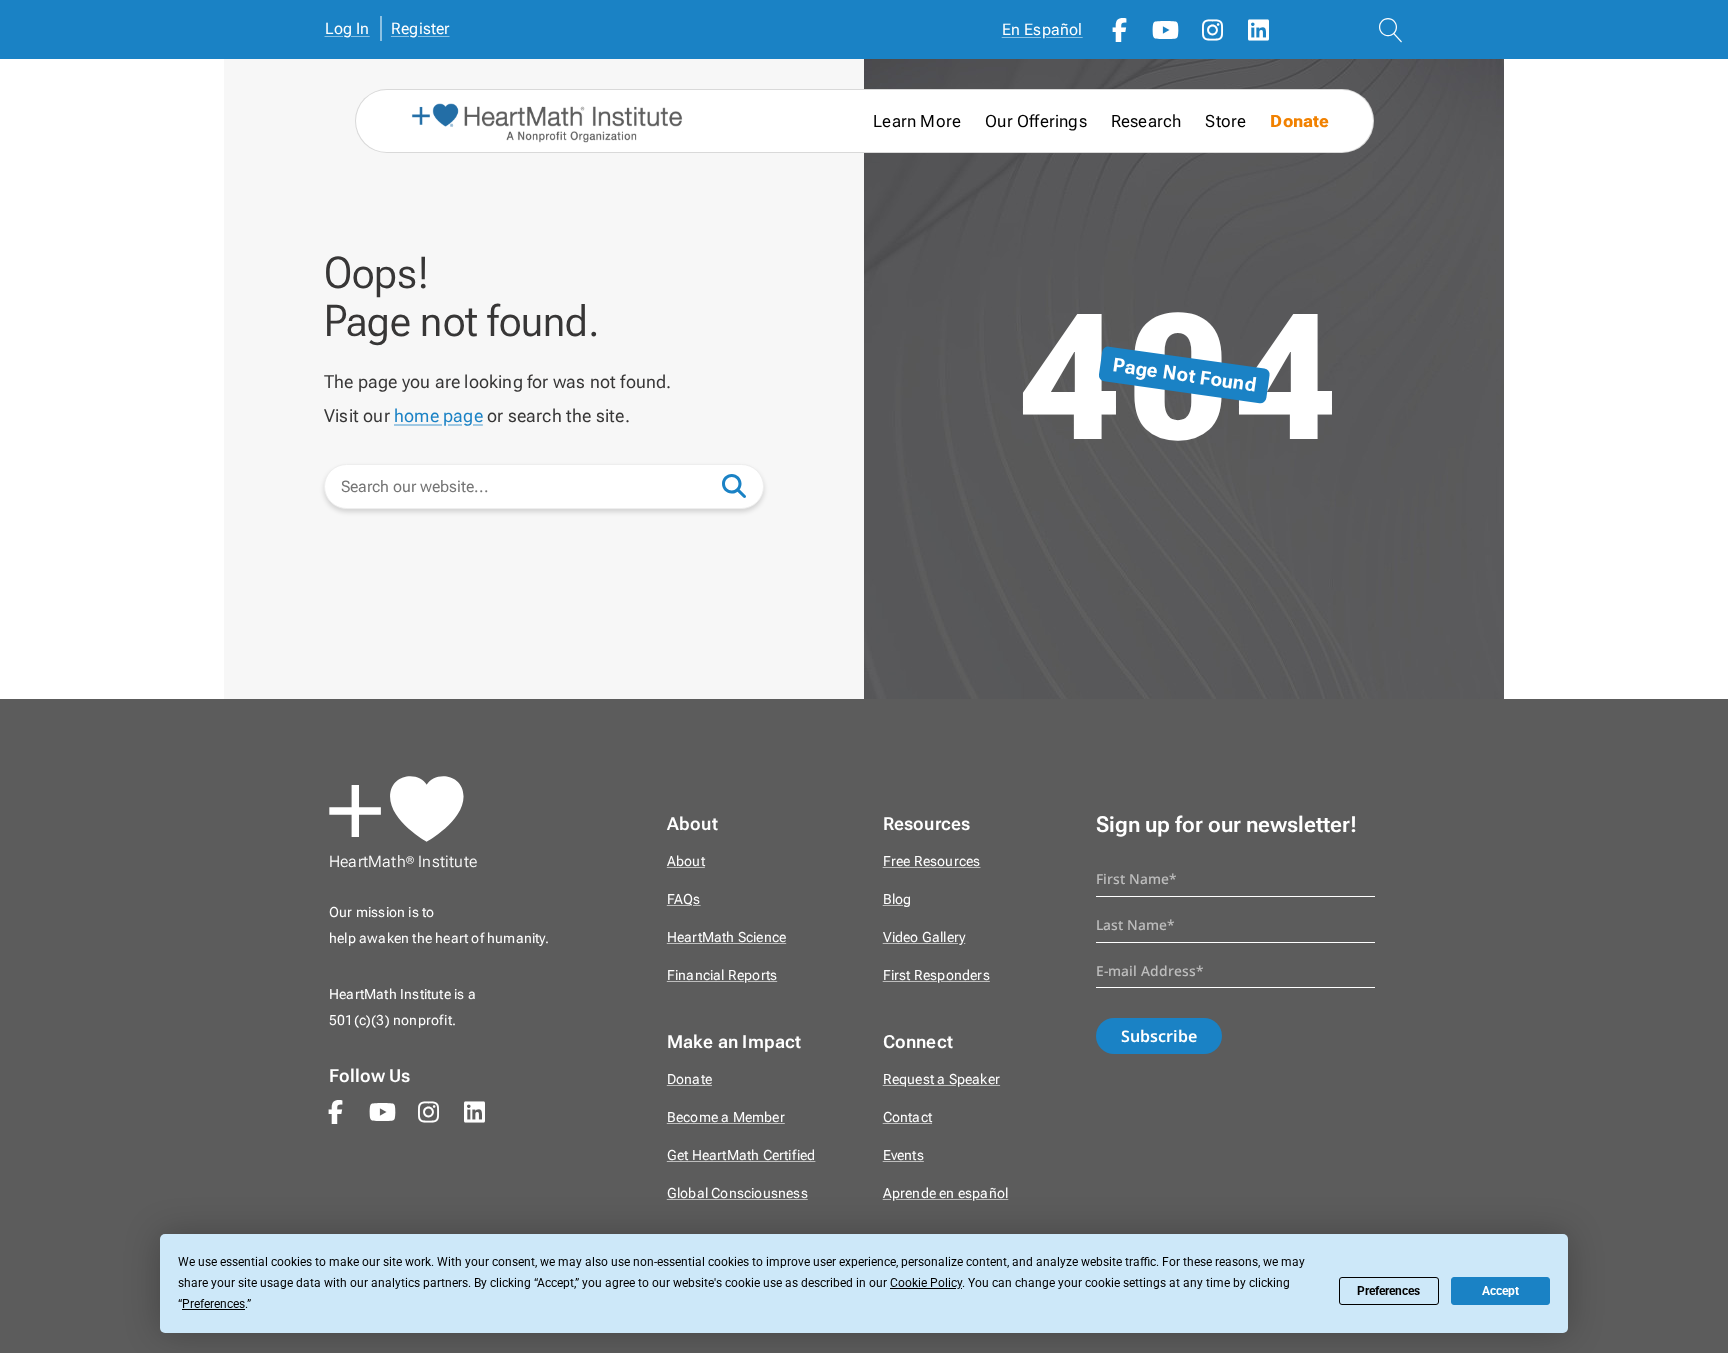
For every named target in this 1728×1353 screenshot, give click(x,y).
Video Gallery (924, 937)
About (686, 861)
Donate (1299, 121)
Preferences (1388, 1291)
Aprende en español (946, 1193)
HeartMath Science (726, 937)
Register (420, 28)
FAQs (684, 899)
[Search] (744, 485)
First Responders (936, 975)
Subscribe (1159, 1036)
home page (438, 415)
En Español (1042, 29)
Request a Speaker (941, 1079)
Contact (907, 1117)
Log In (347, 28)
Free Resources (932, 861)
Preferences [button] (213, 1304)
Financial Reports (722, 975)
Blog (897, 899)
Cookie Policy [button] (926, 1283)
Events (903, 1155)
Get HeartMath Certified (741, 1155)
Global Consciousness (737, 1193)
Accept (1500, 1291)
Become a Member (726, 1117)
